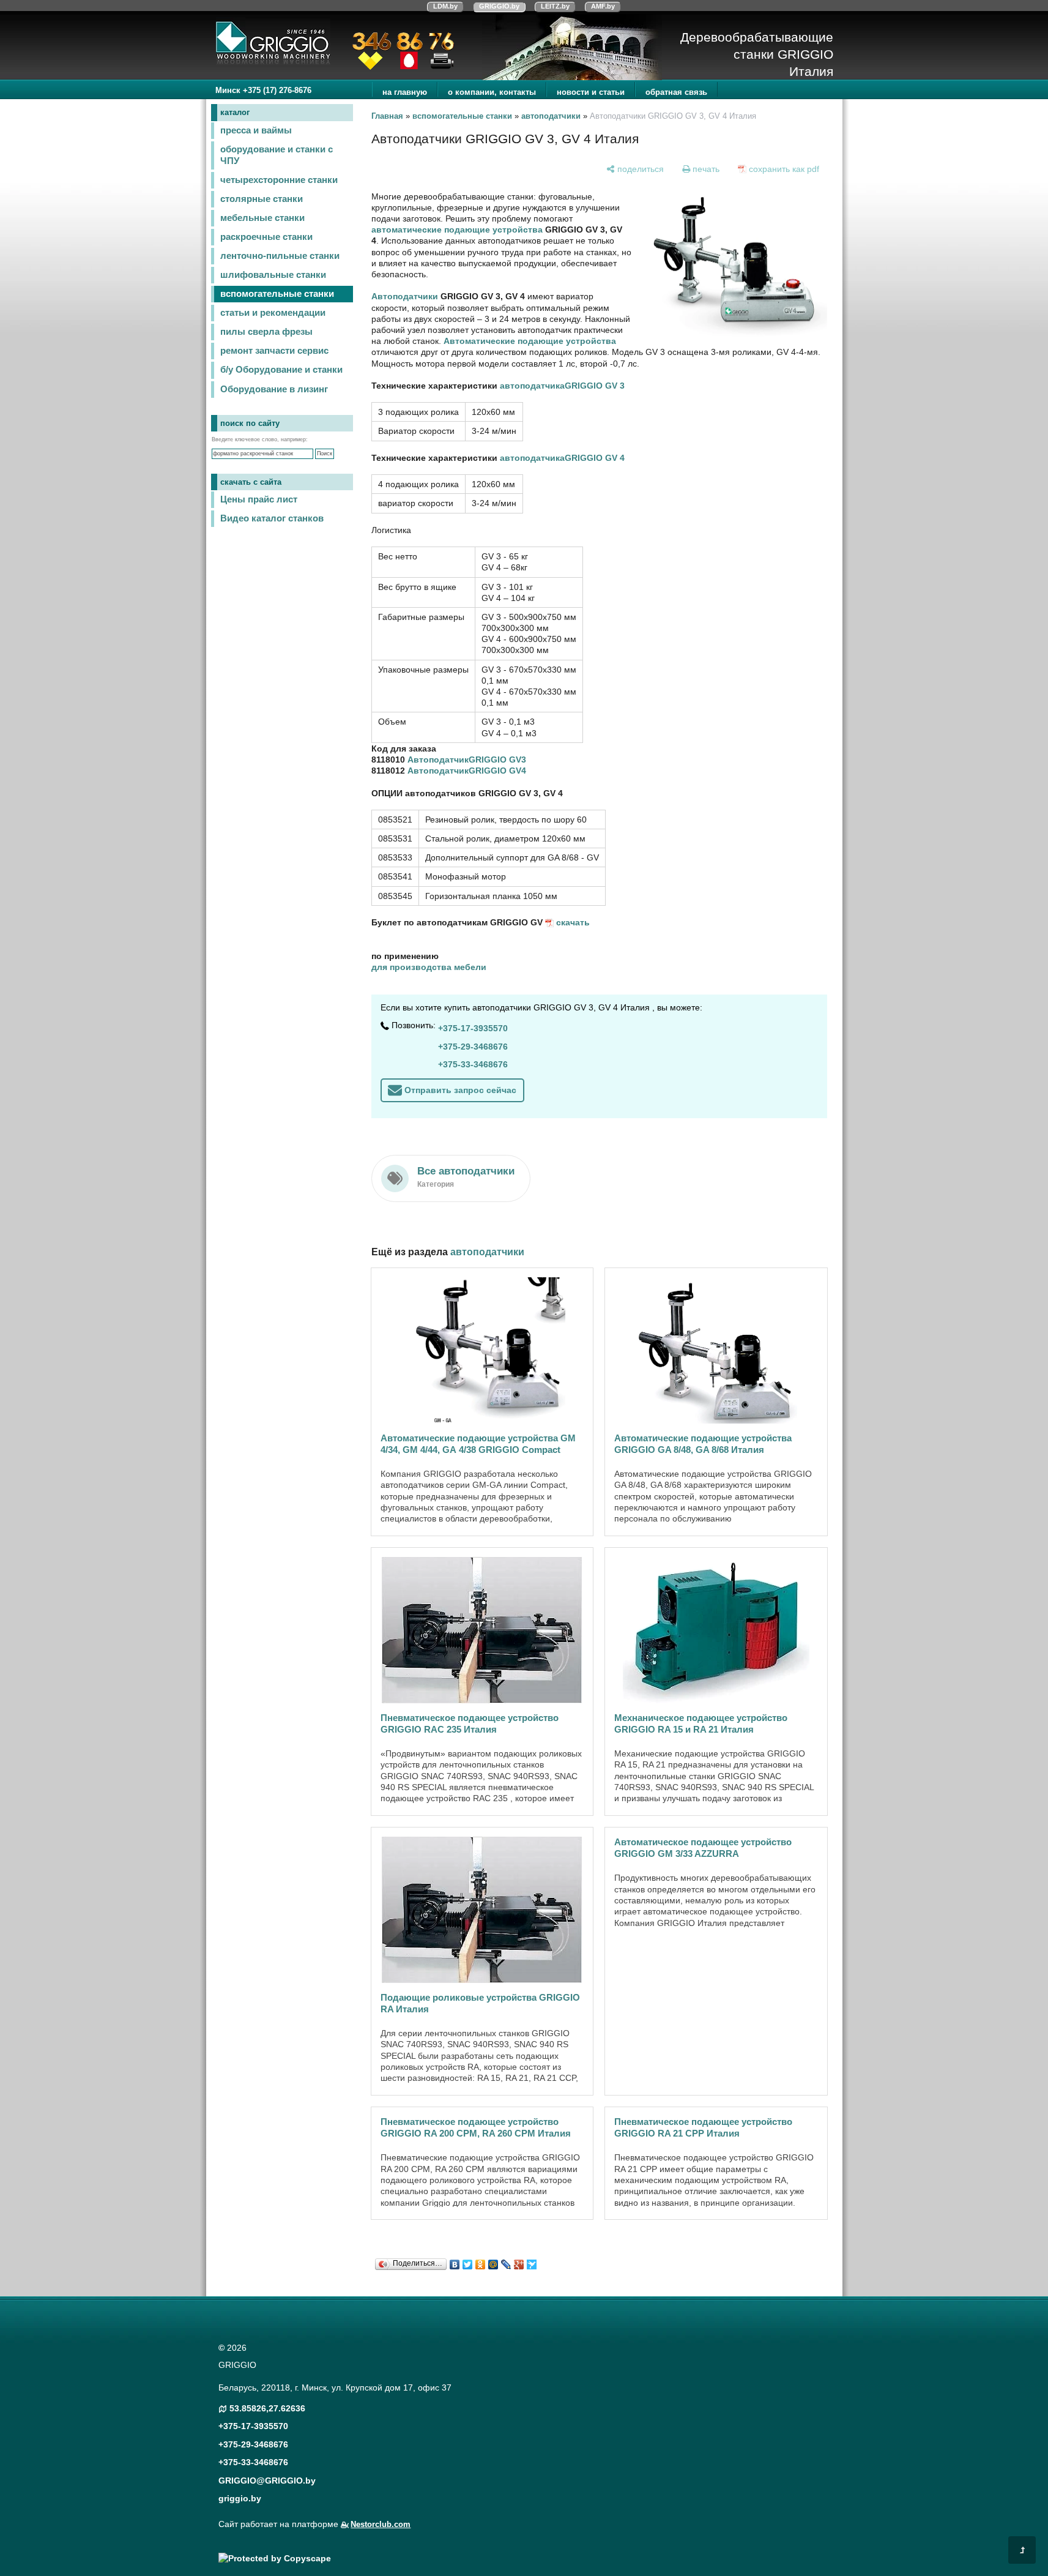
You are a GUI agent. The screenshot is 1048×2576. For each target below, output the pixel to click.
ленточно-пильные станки (280, 256)
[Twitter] (468, 2261)
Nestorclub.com (381, 2525)
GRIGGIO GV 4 (595, 458)
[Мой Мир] (493, 2261)
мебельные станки (262, 218)
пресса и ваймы (256, 130)
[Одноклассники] (481, 2261)
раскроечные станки (266, 237)
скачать (573, 922)
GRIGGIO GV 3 (595, 386)
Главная (387, 116)
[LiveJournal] (506, 2261)
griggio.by (240, 2498)
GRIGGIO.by (499, 6)
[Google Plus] (519, 2261)
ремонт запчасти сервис (274, 351)
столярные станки (262, 199)
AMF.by (603, 6)
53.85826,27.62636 (267, 2408)
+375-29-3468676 (473, 1047)
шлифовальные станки (273, 275)
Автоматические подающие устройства (530, 341)
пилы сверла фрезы (266, 332)
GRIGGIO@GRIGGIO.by (267, 2481)
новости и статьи (591, 92)
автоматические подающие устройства (457, 230)
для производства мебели (429, 967)
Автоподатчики (405, 296)
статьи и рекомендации (273, 313)
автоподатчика (532, 386)
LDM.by (445, 6)
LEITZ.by (555, 6)
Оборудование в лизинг (274, 389)
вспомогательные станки (277, 294)
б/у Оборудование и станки (281, 370)
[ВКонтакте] (455, 2261)
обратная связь (676, 92)
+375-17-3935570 (473, 1028)
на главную (405, 92)
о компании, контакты (492, 92)
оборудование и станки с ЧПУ (277, 155)
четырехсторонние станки (279, 180)
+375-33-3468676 (473, 1064)
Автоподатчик (438, 760)
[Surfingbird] (532, 2261)
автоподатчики (551, 116)
